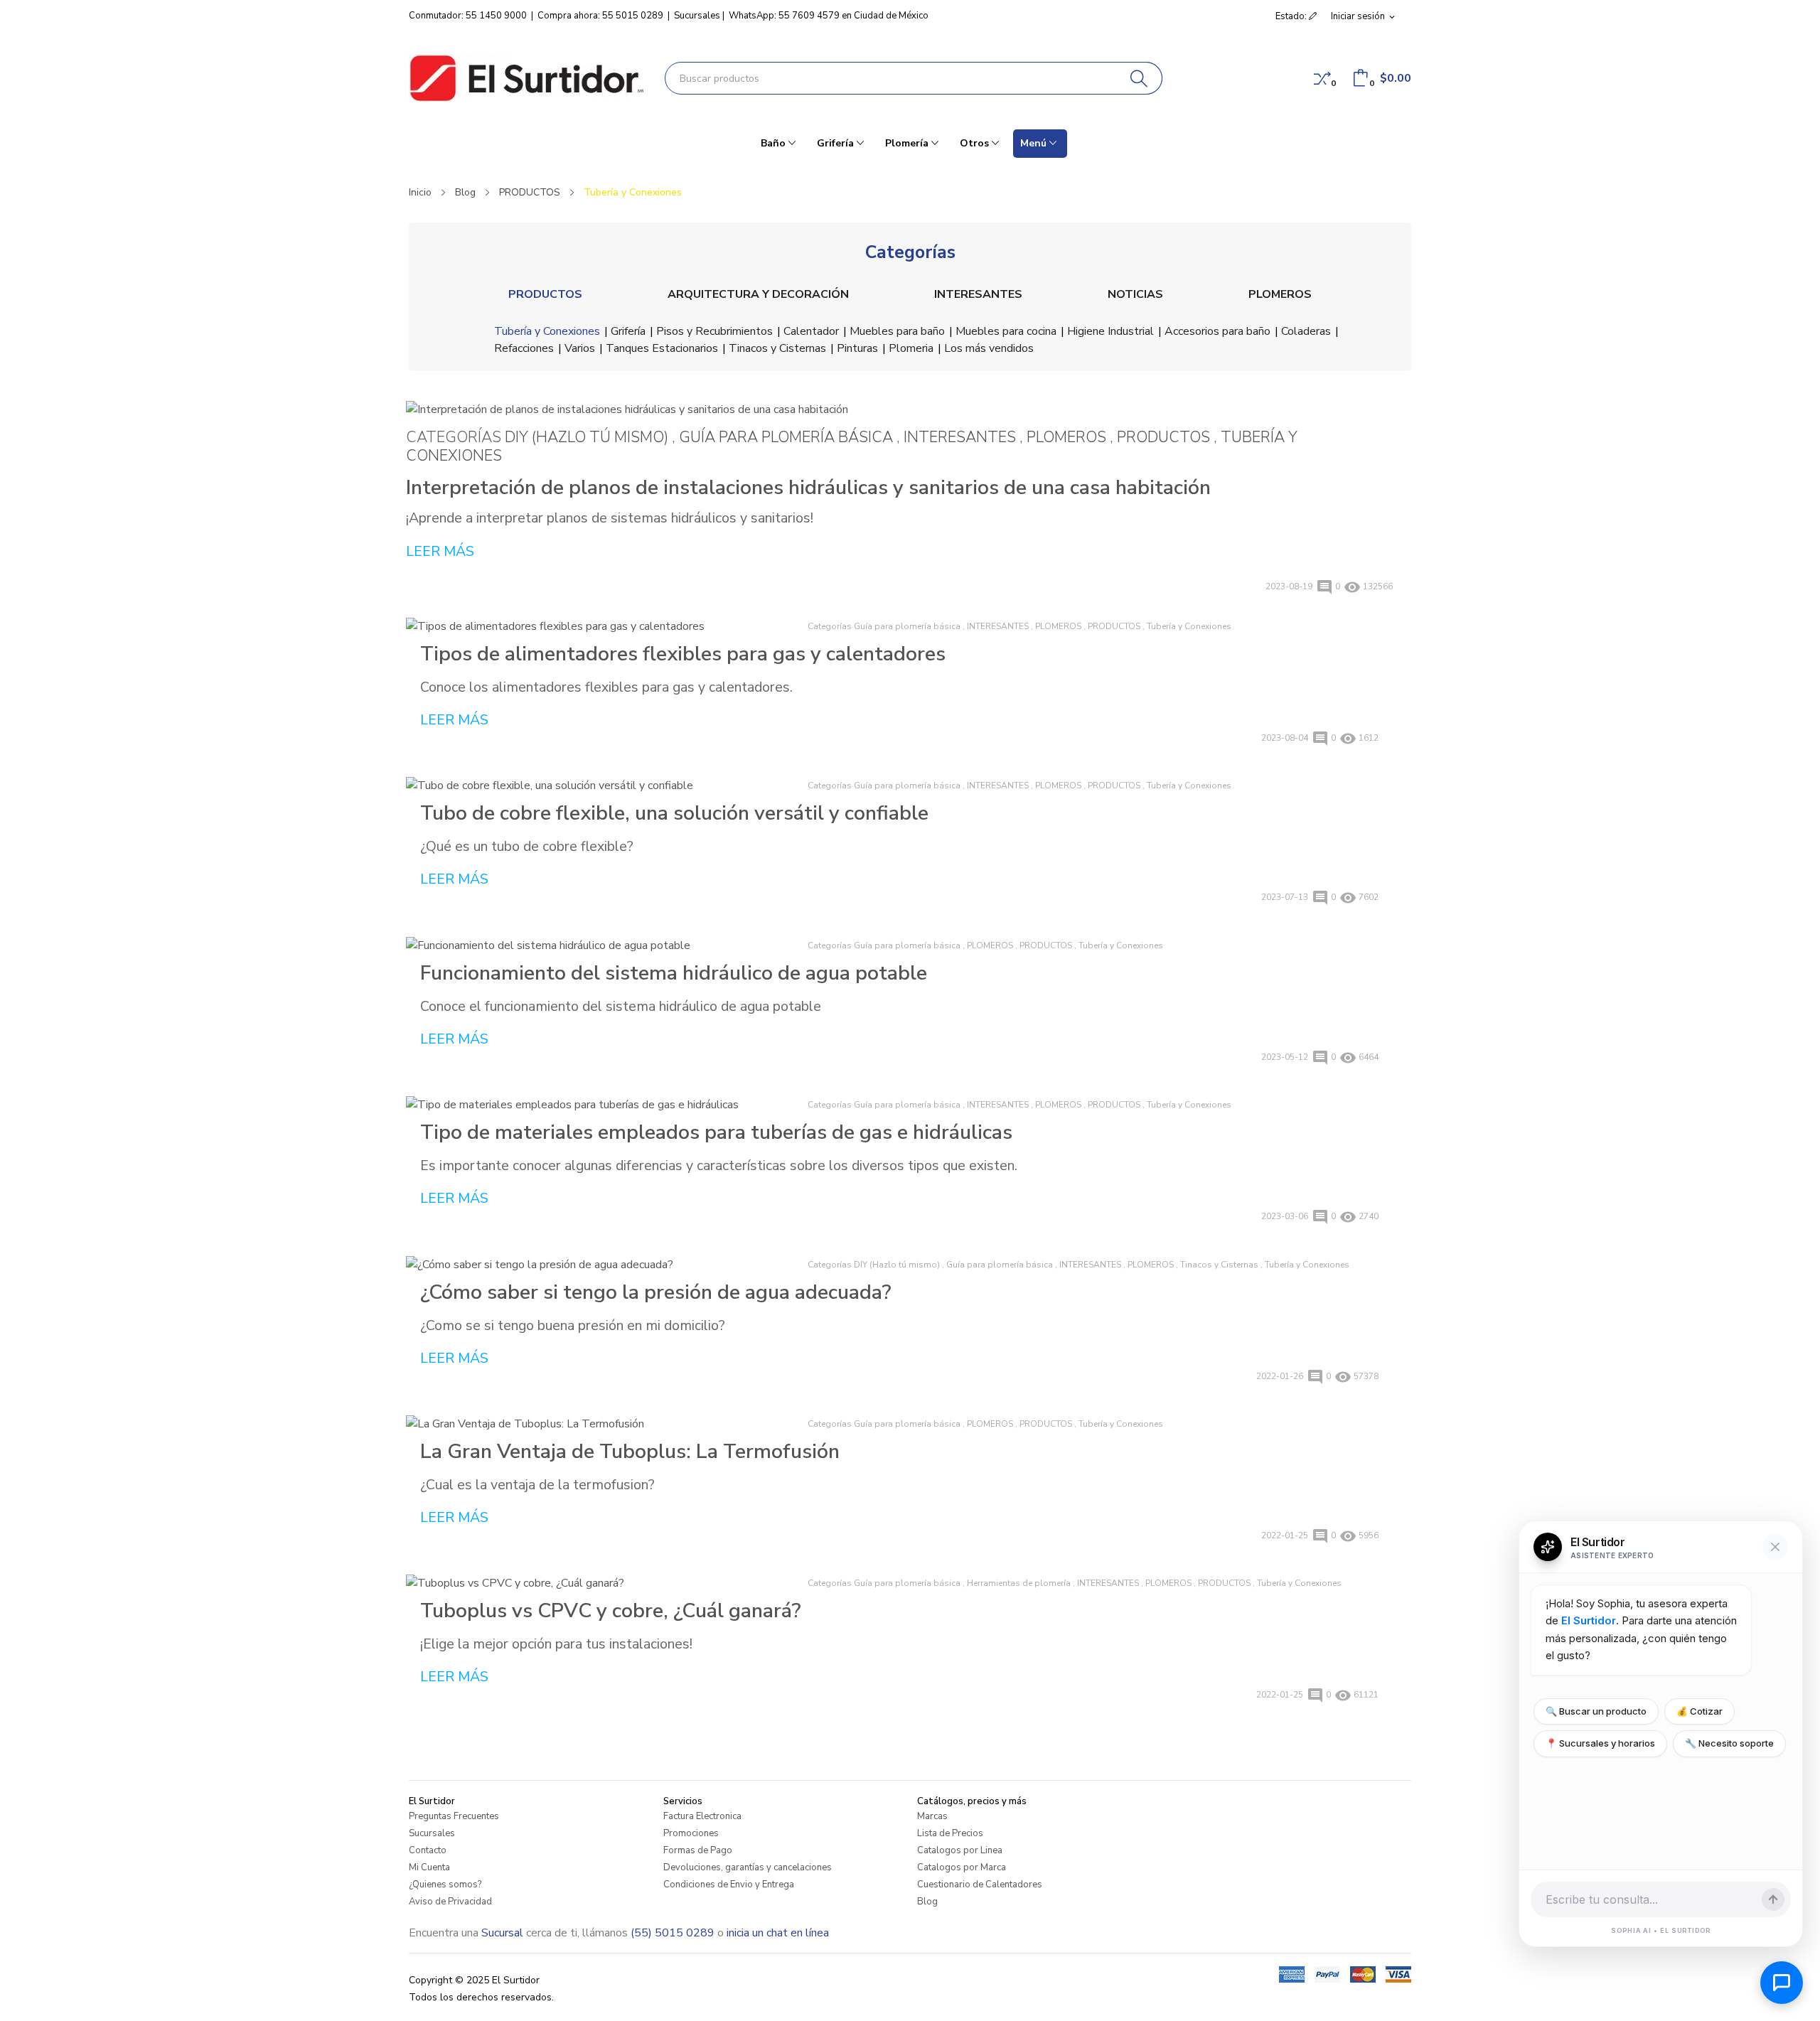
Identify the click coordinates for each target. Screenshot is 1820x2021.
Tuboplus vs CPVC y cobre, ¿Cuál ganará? (610, 1611)
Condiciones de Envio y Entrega (729, 1885)
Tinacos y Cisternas (777, 348)
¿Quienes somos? (445, 1885)
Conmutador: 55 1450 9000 (468, 16)
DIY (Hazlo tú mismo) (588, 437)
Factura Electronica (702, 1816)
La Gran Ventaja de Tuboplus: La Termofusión (630, 1452)
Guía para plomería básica (788, 437)
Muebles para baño (897, 331)
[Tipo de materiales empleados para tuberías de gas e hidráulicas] (603, 1104)
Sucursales (697, 16)
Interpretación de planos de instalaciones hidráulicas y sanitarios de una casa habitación (808, 487)
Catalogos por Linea (960, 1850)
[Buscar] (1139, 78)
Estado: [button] (1292, 16)
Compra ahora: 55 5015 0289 (600, 16)
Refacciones (524, 348)
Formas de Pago (698, 1850)
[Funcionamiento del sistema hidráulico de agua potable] (603, 945)
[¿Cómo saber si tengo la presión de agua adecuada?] (603, 1264)
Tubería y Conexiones (547, 331)
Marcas (932, 1816)
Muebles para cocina (1006, 331)
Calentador (811, 331)
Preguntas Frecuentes (454, 1816)
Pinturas (857, 348)
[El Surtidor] (526, 78)
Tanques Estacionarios (662, 348)
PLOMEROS (1280, 294)
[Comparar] (1322, 78)
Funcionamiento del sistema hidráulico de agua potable (674, 973)
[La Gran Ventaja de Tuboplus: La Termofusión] (603, 1424)
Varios (580, 348)
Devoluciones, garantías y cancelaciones (748, 1867)
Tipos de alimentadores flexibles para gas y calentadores (683, 654)
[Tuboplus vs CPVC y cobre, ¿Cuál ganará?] (603, 1583)
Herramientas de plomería (1019, 1583)
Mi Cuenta (429, 1867)
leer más (440, 551)
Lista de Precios (950, 1833)
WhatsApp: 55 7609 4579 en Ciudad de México (829, 16)
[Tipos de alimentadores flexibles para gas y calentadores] (603, 626)
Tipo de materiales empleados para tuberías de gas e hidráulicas (716, 1132)
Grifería (628, 331)
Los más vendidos (989, 348)
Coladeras (1306, 331)
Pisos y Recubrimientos (714, 331)
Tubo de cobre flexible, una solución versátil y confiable (674, 813)
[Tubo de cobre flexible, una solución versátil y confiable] (603, 785)
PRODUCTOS (545, 294)
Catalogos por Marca (962, 1867)
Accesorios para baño (1217, 331)
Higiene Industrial (1110, 331)
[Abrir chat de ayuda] (1782, 1983)
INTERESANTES (978, 294)
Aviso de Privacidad (450, 1902)
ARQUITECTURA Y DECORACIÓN (758, 294)
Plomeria (911, 348)
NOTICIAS (1135, 294)
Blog (927, 1902)
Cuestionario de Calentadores (980, 1885)
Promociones (691, 1833)
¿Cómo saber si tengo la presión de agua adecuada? (655, 1292)
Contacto (428, 1850)
